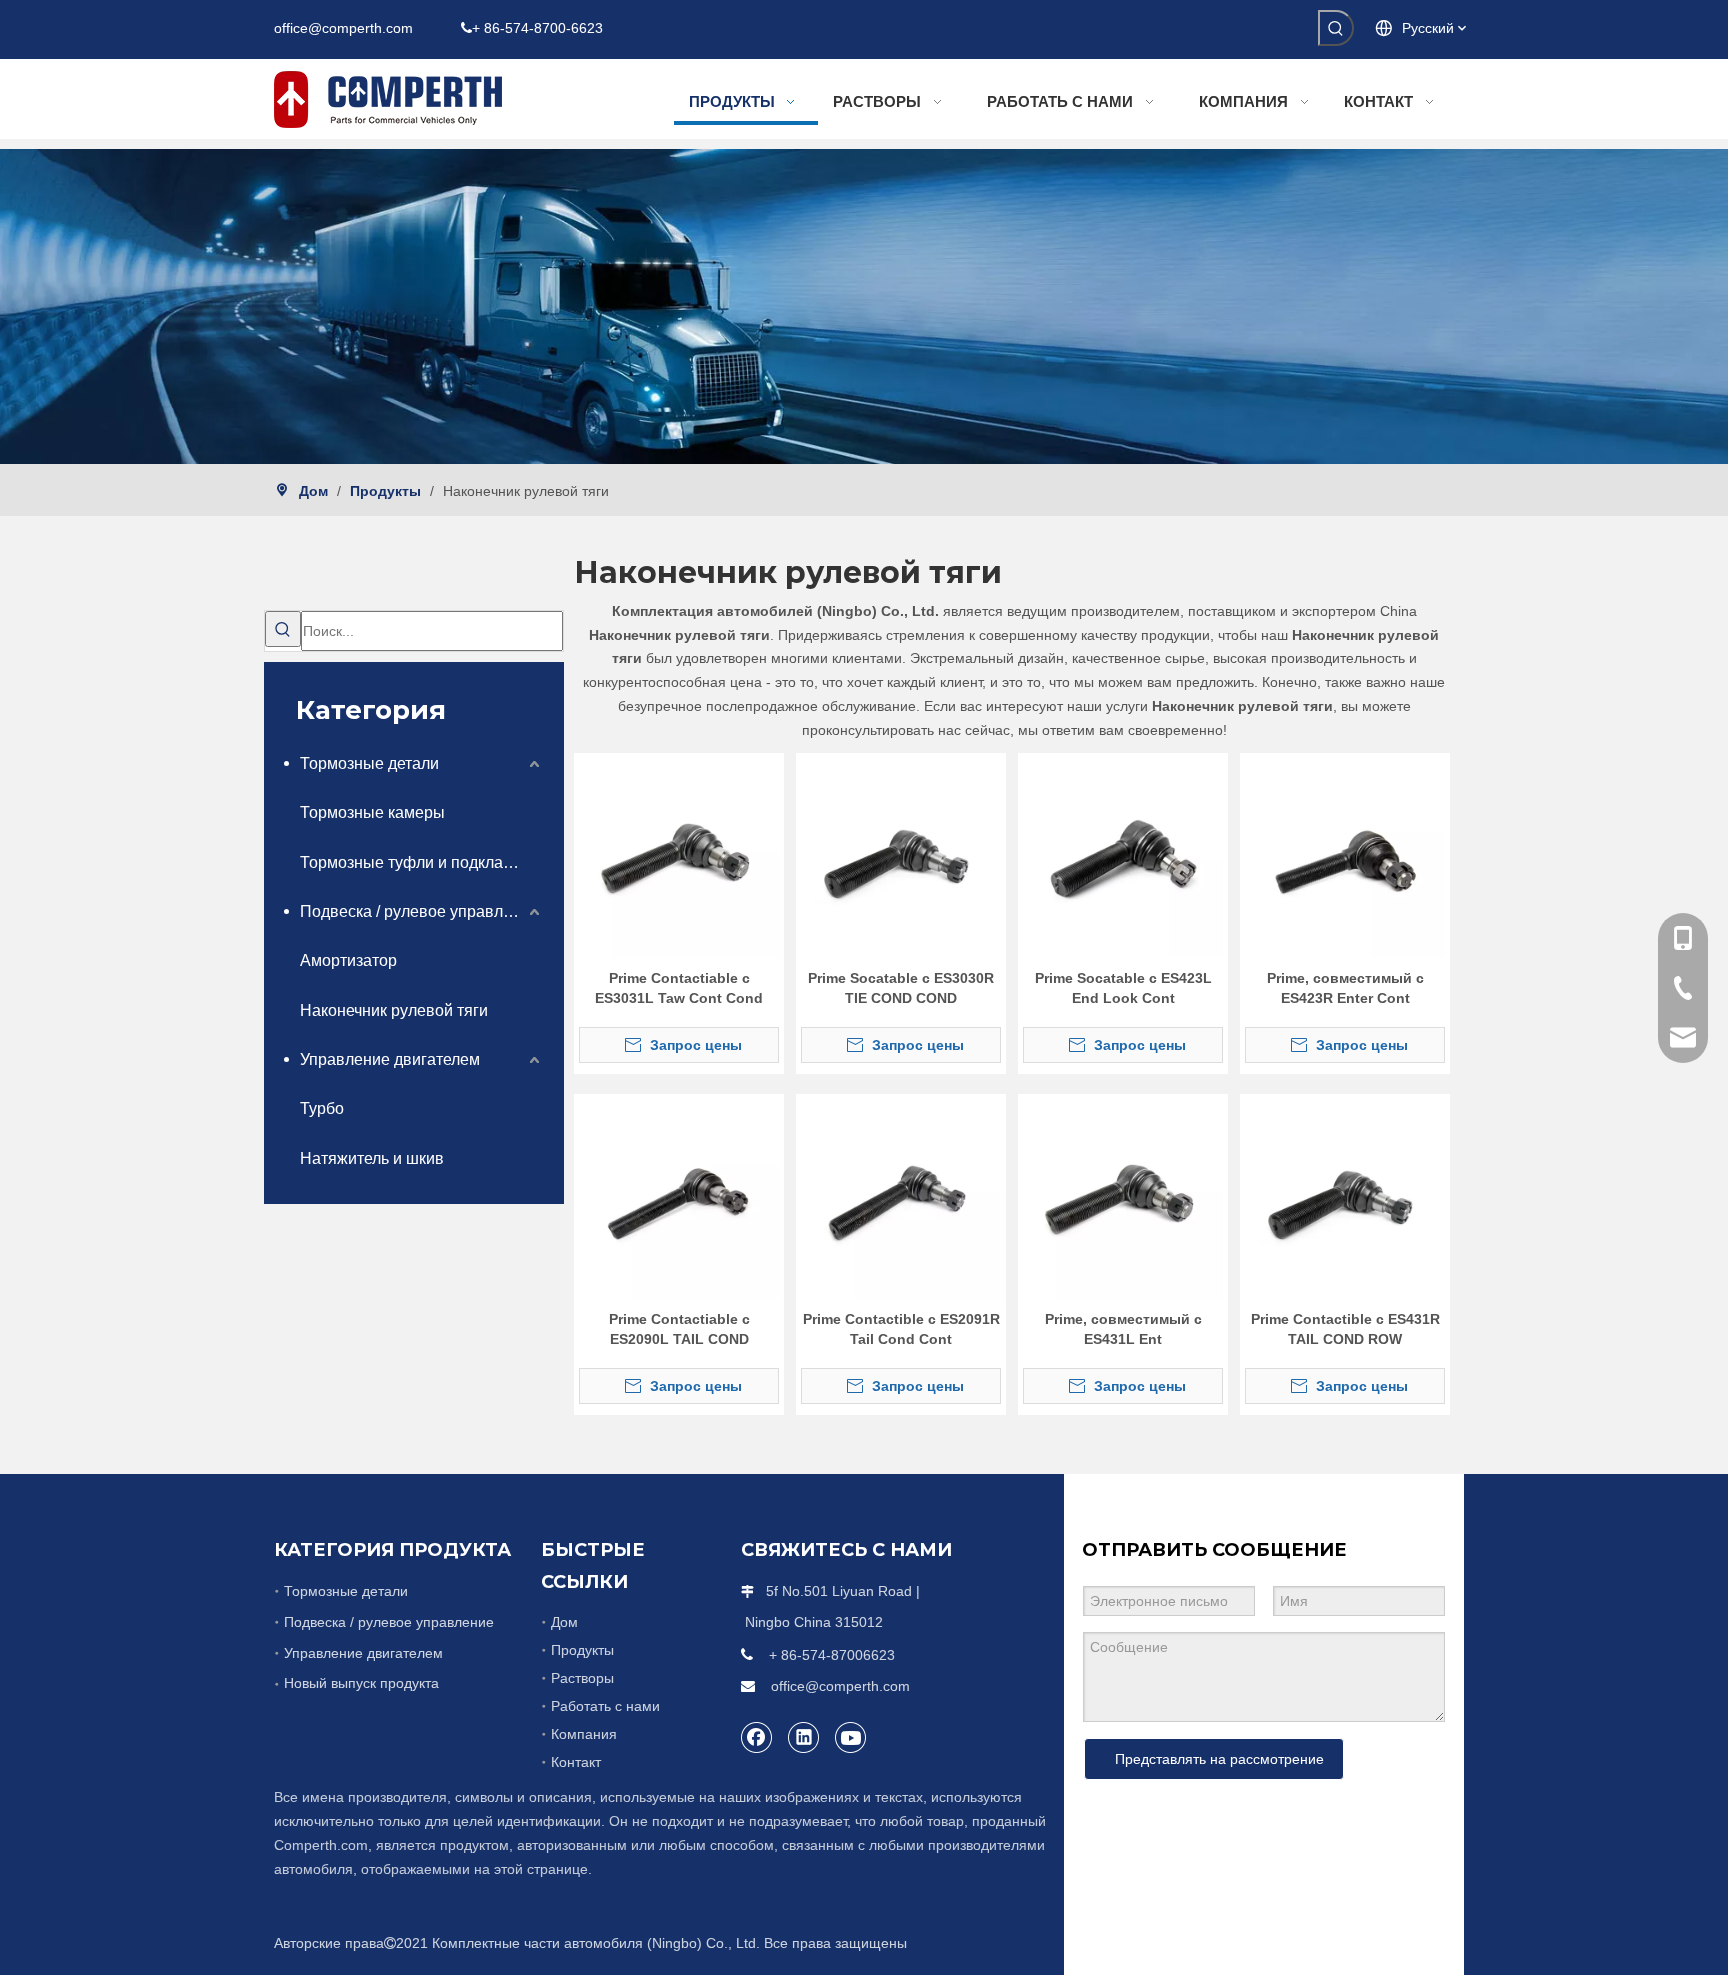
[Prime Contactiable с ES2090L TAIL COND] (679, 1197)
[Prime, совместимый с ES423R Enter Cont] (1345, 856)
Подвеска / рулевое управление (419, 911)
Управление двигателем (390, 1059)
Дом (564, 1622)
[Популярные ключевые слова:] (1336, 28)
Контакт (576, 1762)
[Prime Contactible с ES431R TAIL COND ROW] (1345, 1197)
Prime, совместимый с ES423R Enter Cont (1345, 988)
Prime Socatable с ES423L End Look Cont (1123, 988)
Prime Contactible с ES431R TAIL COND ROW (1345, 1329)
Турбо (322, 1108)
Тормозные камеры (372, 812)
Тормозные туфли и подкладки (414, 862)
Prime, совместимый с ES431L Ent (1123, 1329)
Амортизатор (348, 960)
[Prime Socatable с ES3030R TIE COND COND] (901, 856)
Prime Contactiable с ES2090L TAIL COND (679, 1329)
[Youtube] (851, 1737)
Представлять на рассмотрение (1219, 1759)
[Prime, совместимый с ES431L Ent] (1123, 1197)
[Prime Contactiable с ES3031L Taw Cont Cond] (679, 856)
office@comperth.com (343, 28)
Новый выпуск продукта (361, 1683)
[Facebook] (757, 1737)
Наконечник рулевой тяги (394, 1010)
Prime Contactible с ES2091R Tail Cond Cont (901, 1329)
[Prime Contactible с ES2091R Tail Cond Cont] (901, 1197)
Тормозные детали (369, 763)
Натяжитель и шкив (372, 1158)
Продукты (582, 1650)
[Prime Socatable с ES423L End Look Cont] (1123, 856)
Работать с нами (605, 1706)
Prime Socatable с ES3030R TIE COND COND (901, 988)
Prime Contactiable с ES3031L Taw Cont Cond (679, 988)
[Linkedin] (804, 1737)
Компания (584, 1734)
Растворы (582, 1678)
